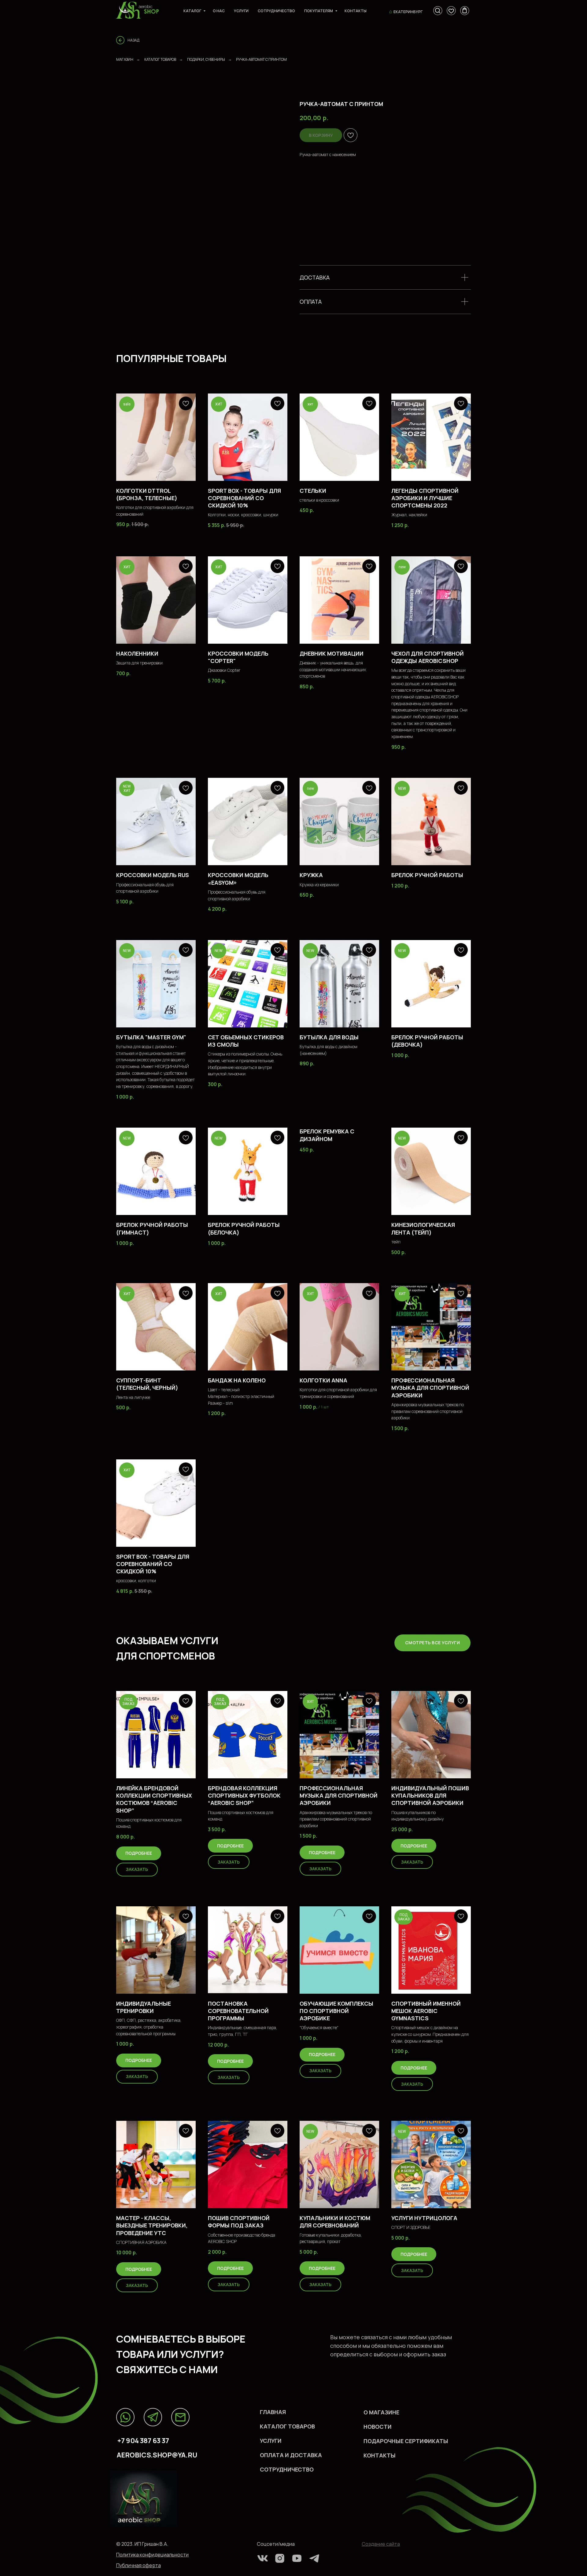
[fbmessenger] (438, 11)
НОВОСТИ (378, 2427)
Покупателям (319, 11)
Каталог (193, 11)
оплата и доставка (291, 2455)
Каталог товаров (160, 59)
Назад (133, 40)
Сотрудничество (276, 11)
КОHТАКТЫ (380, 2455)
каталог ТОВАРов (287, 2426)
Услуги (241, 11)
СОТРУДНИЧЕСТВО (287, 2469)
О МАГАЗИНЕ (381, 2412)
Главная (273, 2412)
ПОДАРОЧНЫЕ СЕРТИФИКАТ (403, 2441)
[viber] (451, 11)
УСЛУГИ (271, 2441)
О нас (219, 11)
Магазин (125, 59)
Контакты (356, 11)
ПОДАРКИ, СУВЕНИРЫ (206, 59)
